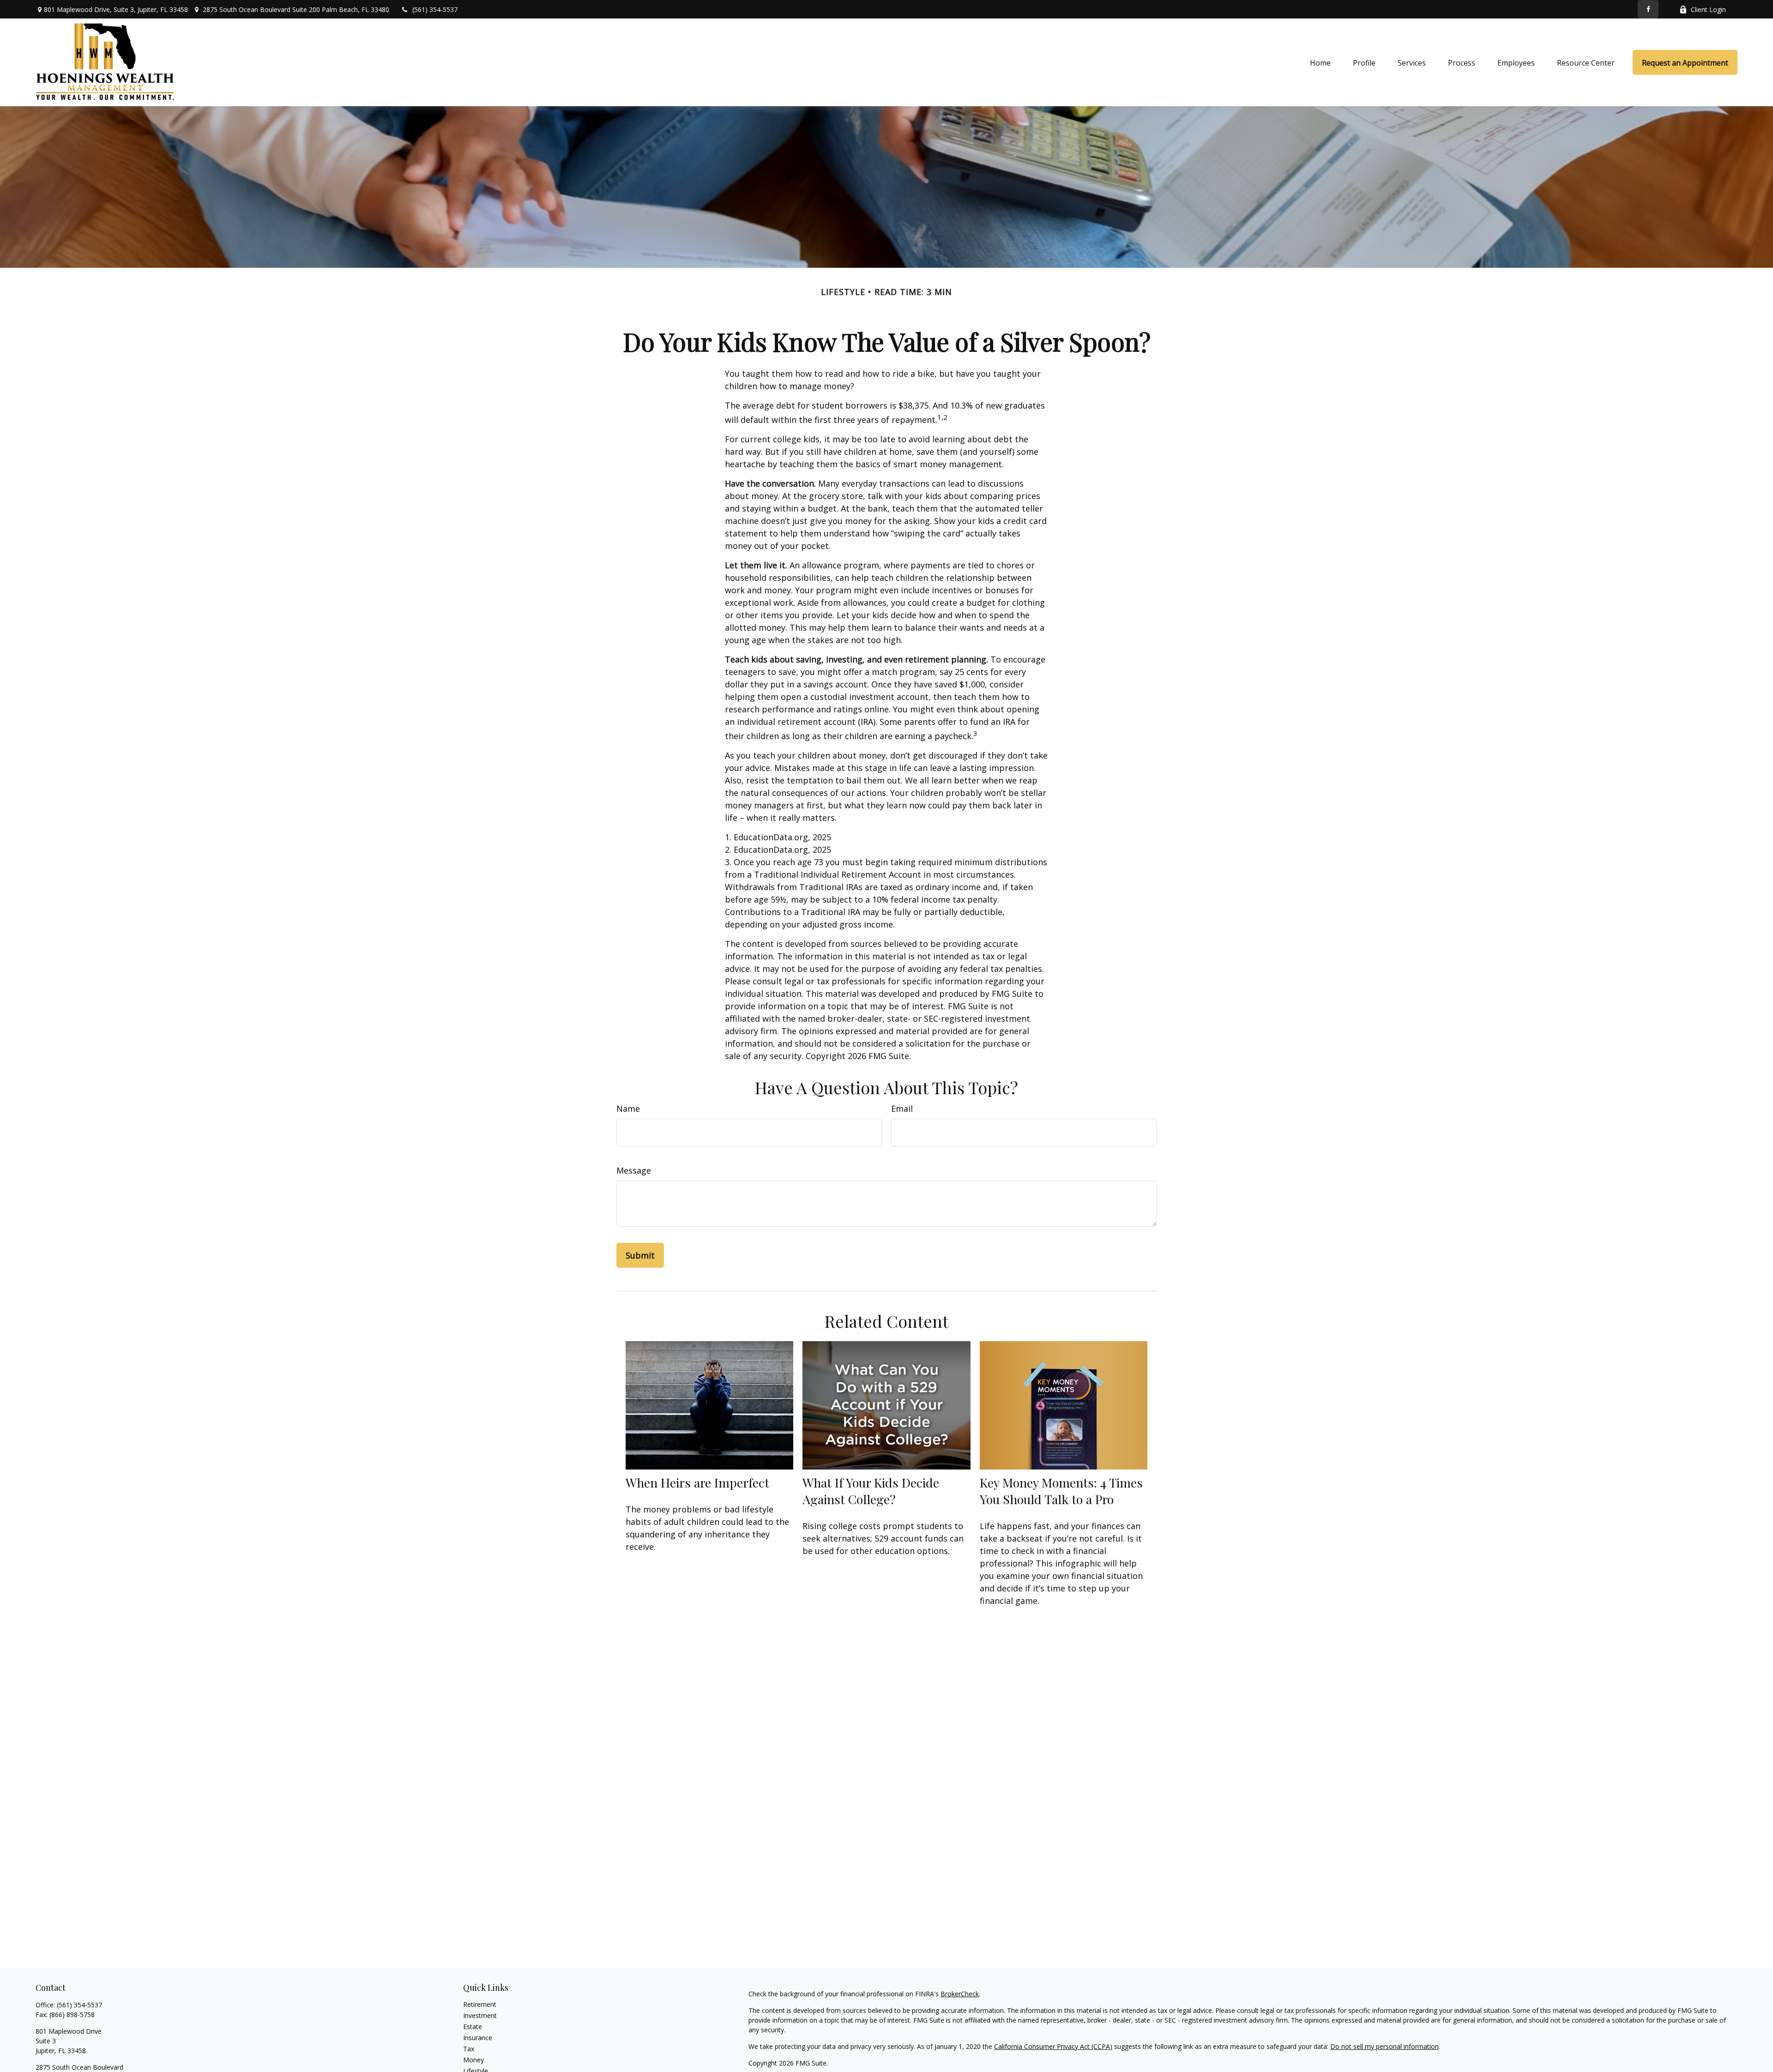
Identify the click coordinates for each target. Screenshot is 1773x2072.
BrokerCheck (960, 1994)
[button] (1320, 62)
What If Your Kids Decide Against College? (871, 1491)
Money (473, 2060)
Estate (473, 2027)
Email (902, 1108)
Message (634, 1170)
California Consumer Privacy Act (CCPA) (1053, 2046)
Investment (480, 2015)
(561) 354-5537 (435, 9)
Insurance (478, 2038)
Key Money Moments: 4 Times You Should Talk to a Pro (1061, 1491)
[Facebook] (1648, 9)
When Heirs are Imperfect (697, 1482)
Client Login (1708, 9)
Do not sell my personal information (1384, 2046)
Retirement (480, 2004)
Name (628, 1108)
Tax (469, 2049)
